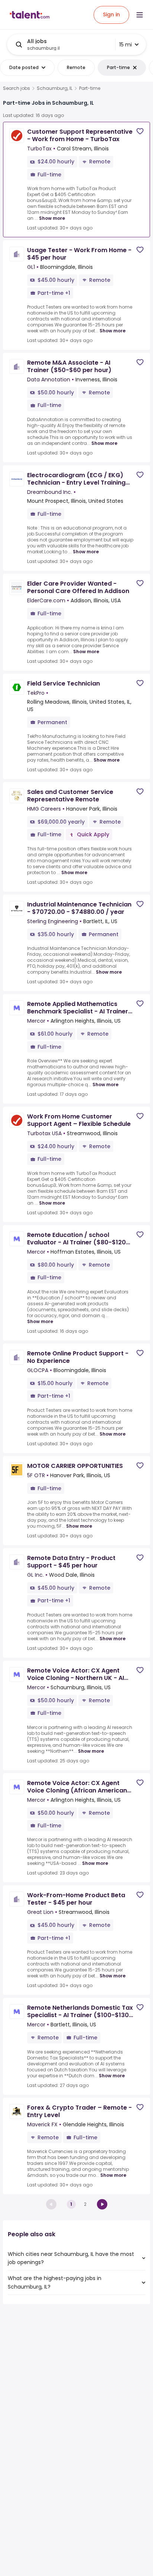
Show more (52, 218)
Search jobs (17, 88)
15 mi (126, 45)
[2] (102, 2204)
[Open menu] (140, 15)
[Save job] (140, 131)
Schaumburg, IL (55, 88)
